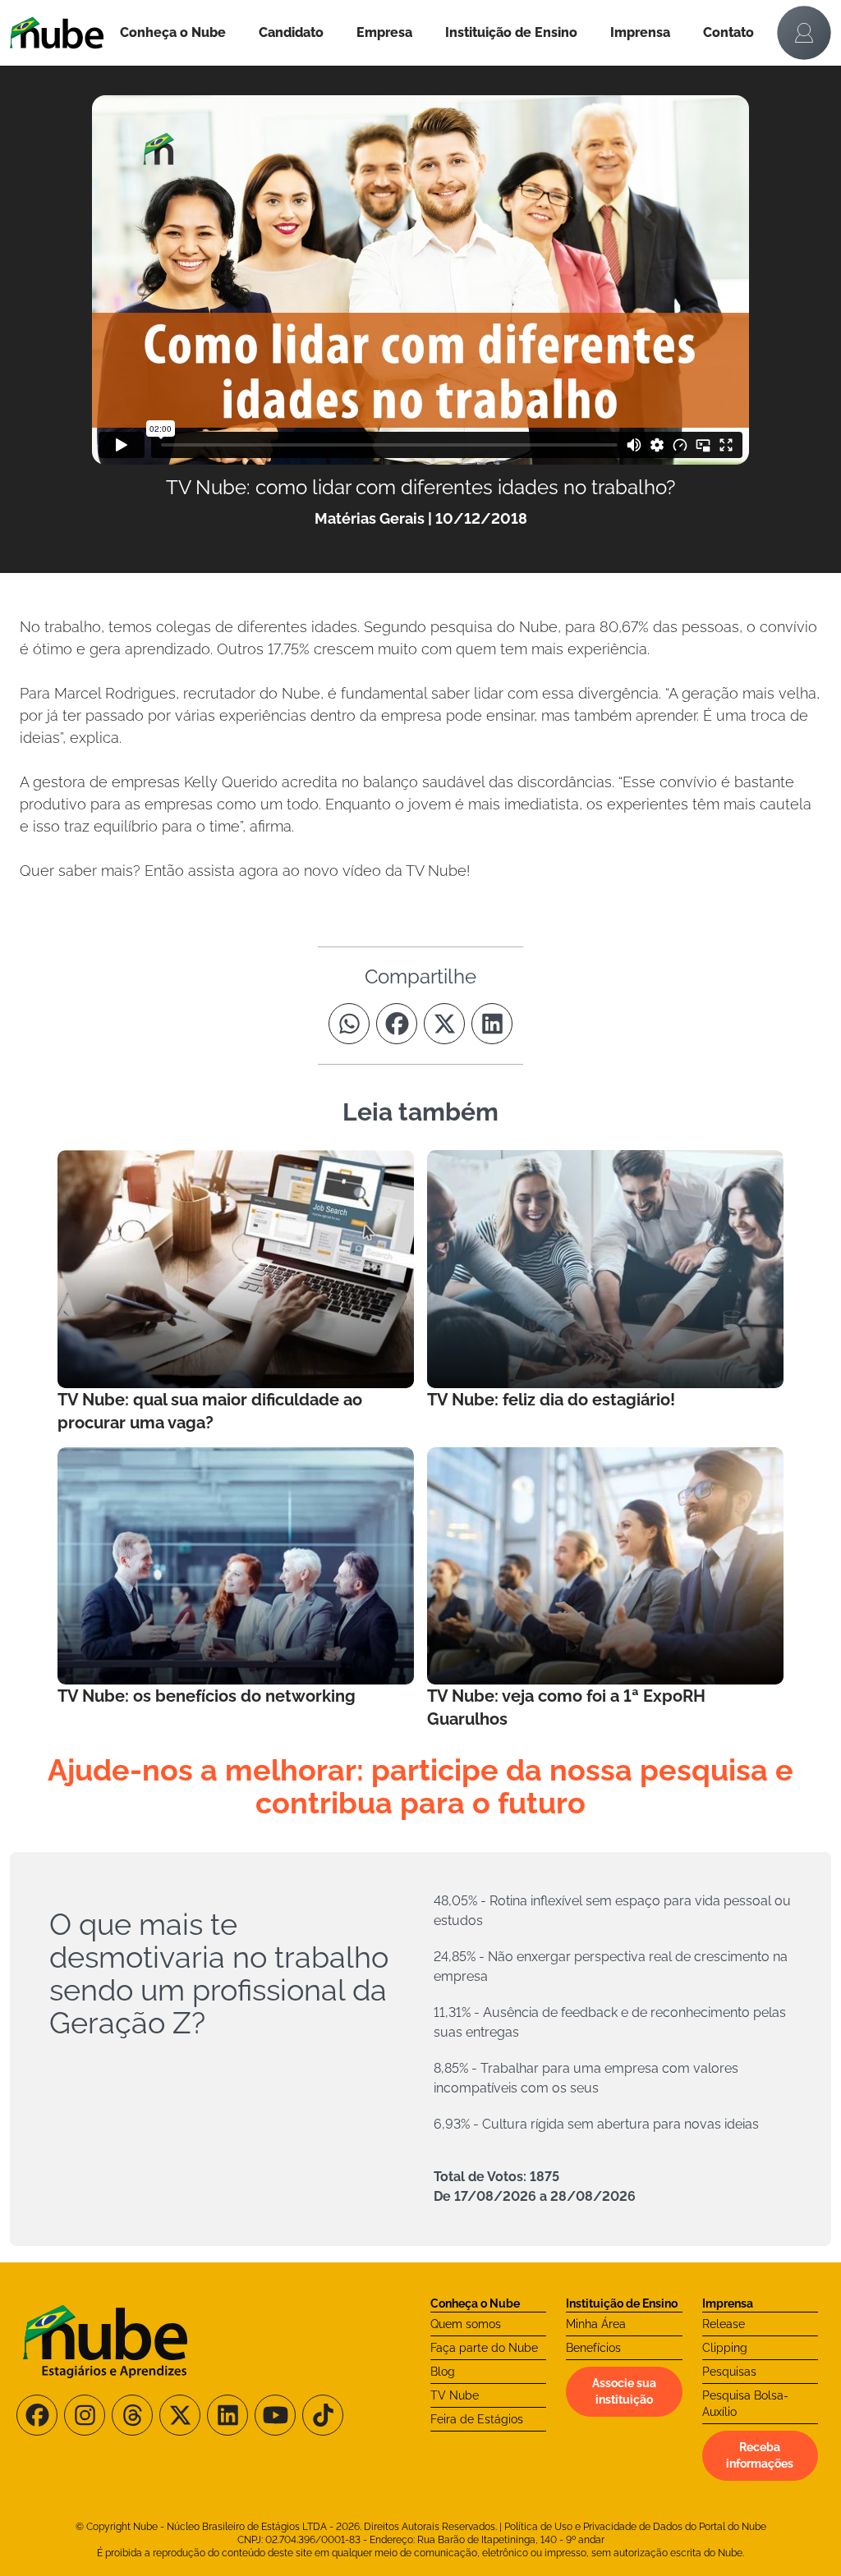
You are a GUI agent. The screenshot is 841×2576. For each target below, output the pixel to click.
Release (724, 2324)
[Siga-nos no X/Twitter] (180, 2415)
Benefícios (593, 2348)
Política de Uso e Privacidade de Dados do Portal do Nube (635, 2527)
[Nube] (57, 33)
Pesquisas (729, 2372)
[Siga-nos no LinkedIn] (227, 2415)
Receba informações (760, 2455)
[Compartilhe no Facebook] (397, 1024)
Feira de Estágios (477, 2419)
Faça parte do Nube (484, 2348)
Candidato (291, 32)
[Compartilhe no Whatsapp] (349, 1024)
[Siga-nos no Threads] (132, 2415)
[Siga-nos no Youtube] (275, 2415)
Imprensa (640, 32)
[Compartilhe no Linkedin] (492, 1024)
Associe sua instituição (624, 2391)
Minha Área (596, 2324)
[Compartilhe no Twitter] (444, 1024)
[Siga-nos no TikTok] (323, 2415)
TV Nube (455, 2395)
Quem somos (466, 2324)
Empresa (384, 32)
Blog (443, 2372)
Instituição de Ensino (511, 32)
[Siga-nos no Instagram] (85, 2415)
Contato (728, 32)
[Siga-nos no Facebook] (37, 2415)
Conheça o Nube (173, 32)
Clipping (725, 2348)
